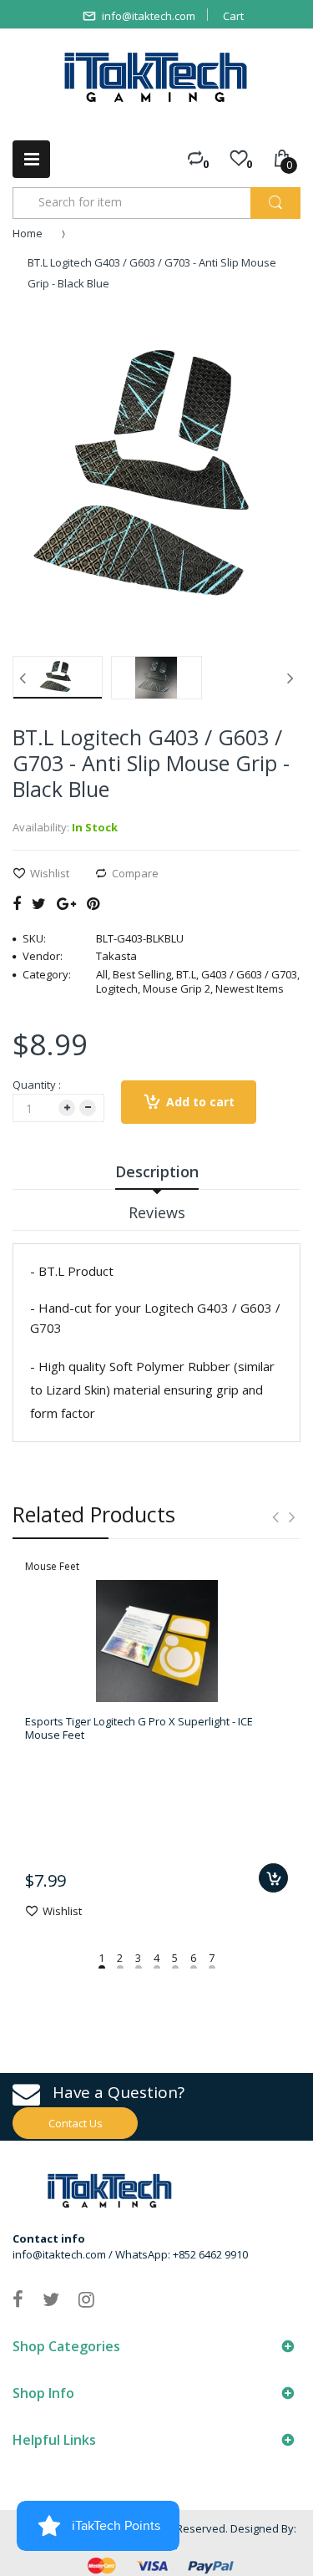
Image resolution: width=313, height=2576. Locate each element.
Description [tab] (157, 1171)
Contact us (76, 2123)
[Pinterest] (93, 903)
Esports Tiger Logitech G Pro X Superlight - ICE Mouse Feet (139, 1728)
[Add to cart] (273, 1878)
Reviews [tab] (157, 1212)
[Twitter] (39, 903)
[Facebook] (17, 903)
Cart (233, 16)
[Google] (66, 903)
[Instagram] (86, 2299)
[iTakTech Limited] (156, 77)
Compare (135, 873)
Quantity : (37, 1085)
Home (28, 233)
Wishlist (50, 873)
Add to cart (200, 1102)
